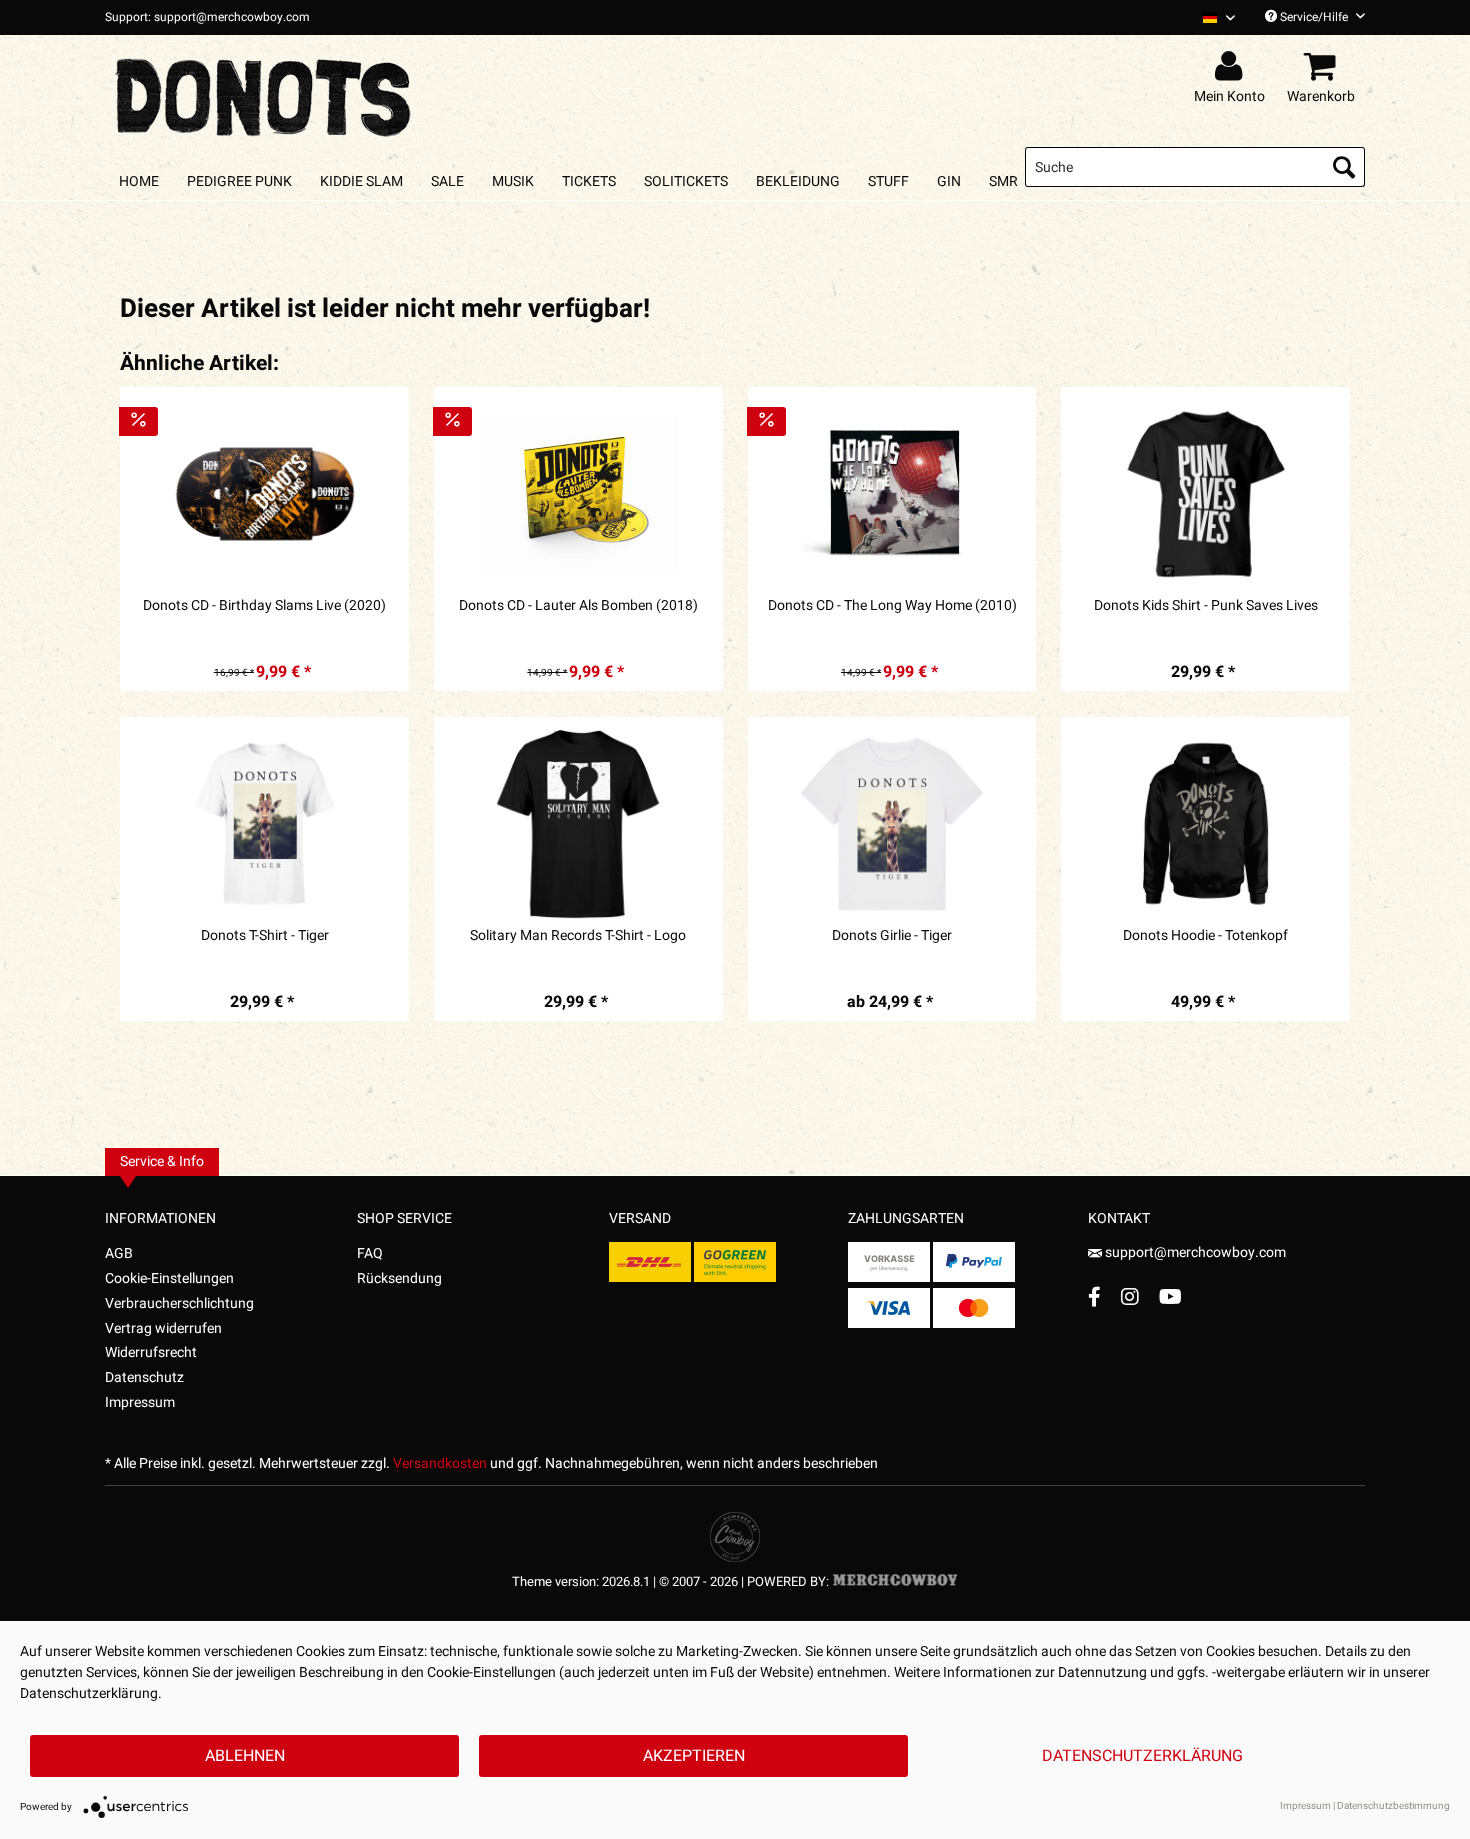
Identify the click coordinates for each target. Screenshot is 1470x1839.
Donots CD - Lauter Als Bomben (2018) (578, 606)
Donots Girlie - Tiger (892, 936)
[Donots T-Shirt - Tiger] (264, 824)
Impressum (140, 1402)
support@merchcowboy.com (1194, 1252)
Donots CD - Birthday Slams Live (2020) (264, 606)
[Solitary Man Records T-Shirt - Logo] (578, 824)
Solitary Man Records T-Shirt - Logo (578, 936)
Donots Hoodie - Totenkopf (1205, 936)
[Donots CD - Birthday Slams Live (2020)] (264, 494)
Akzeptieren (694, 1756)
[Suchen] (1344, 167)
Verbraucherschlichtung (179, 1303)
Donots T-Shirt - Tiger (265, 936)
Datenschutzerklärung (1142, 1756)
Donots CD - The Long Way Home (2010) (892, 606)
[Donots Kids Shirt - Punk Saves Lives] (1205, 494)
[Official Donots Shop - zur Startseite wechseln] (265, 92)
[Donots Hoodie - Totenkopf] (1205, 824)
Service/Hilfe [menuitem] (1314, 17)
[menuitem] (1211, 17)
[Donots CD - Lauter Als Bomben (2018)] (578, 494)
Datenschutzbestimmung (1393, 1806)
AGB (119, 1253)
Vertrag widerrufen (163, 1328)
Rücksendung (399, 1278)
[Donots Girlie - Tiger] (892, 824)
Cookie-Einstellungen (169, 1278)
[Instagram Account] (1130, 1296)
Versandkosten (440, 1463)
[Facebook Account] (1094, 1296)
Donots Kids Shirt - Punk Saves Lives (1206, 606)
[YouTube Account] (1170, 1296)
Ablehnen (245, 1756)
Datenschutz (144, 1377)
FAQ (370, 1253)
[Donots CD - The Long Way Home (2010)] (892, 494)
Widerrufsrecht (151, 1352)
